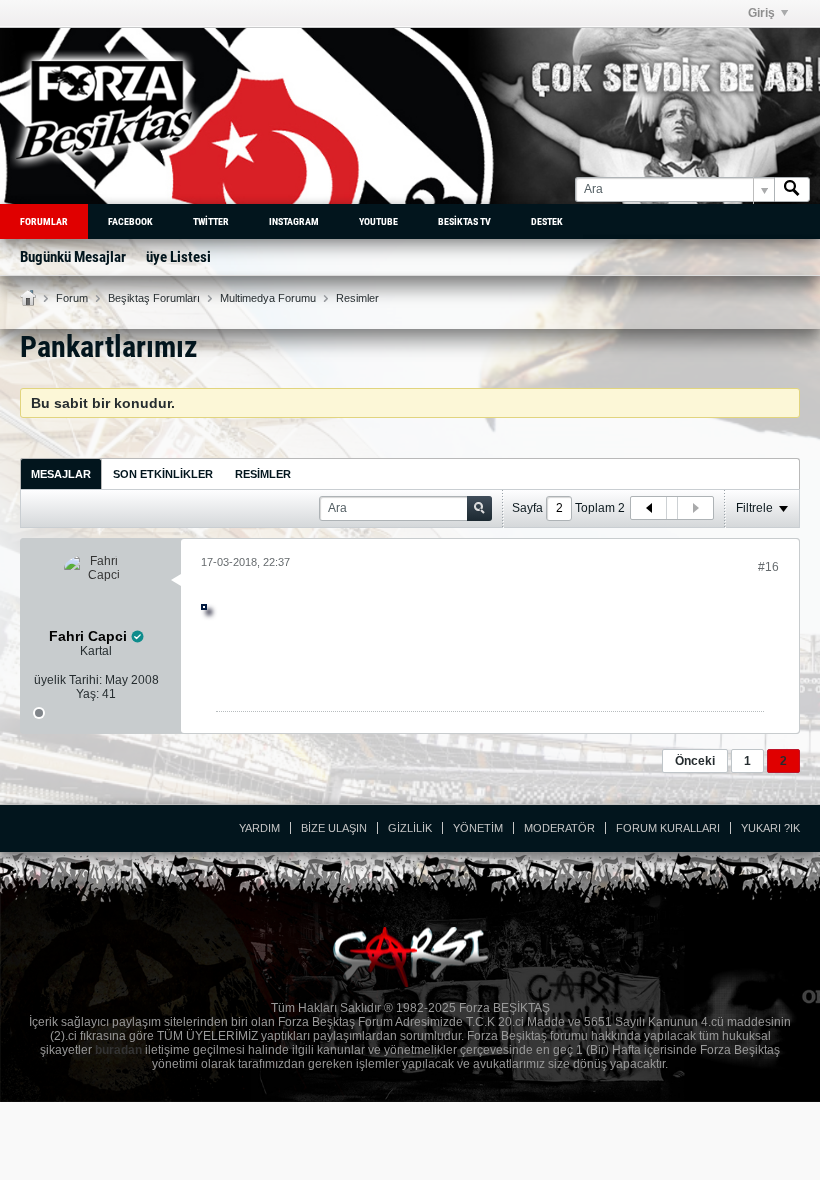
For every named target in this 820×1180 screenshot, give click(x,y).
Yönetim (478, 828)
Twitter (211, 221)
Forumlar (44, 221)
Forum (72, 298)
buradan (118, 1050)
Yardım (259, 828)
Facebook (130, 221)
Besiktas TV (464, 221)
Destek (547, 221)
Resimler (357, 298)
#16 (768, 567)
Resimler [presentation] (263, 474)
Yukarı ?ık (770, 828)
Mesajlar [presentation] (61, 474)
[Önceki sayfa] (649, 508)
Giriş (761, 13)
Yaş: (87, 694)
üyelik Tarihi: (68, 680)
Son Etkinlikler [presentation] (163, 474)
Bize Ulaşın (334, 828)
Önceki (695, 761)
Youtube (378, 221)
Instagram (294, 221)
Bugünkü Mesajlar (73, 257)
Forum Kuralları (668, 828)
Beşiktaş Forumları (154, 298)
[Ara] (792, 189)
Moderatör (559, 828)
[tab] (61, 473)
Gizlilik (410, 828)
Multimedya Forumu (268, 298)
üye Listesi (178, 257)
